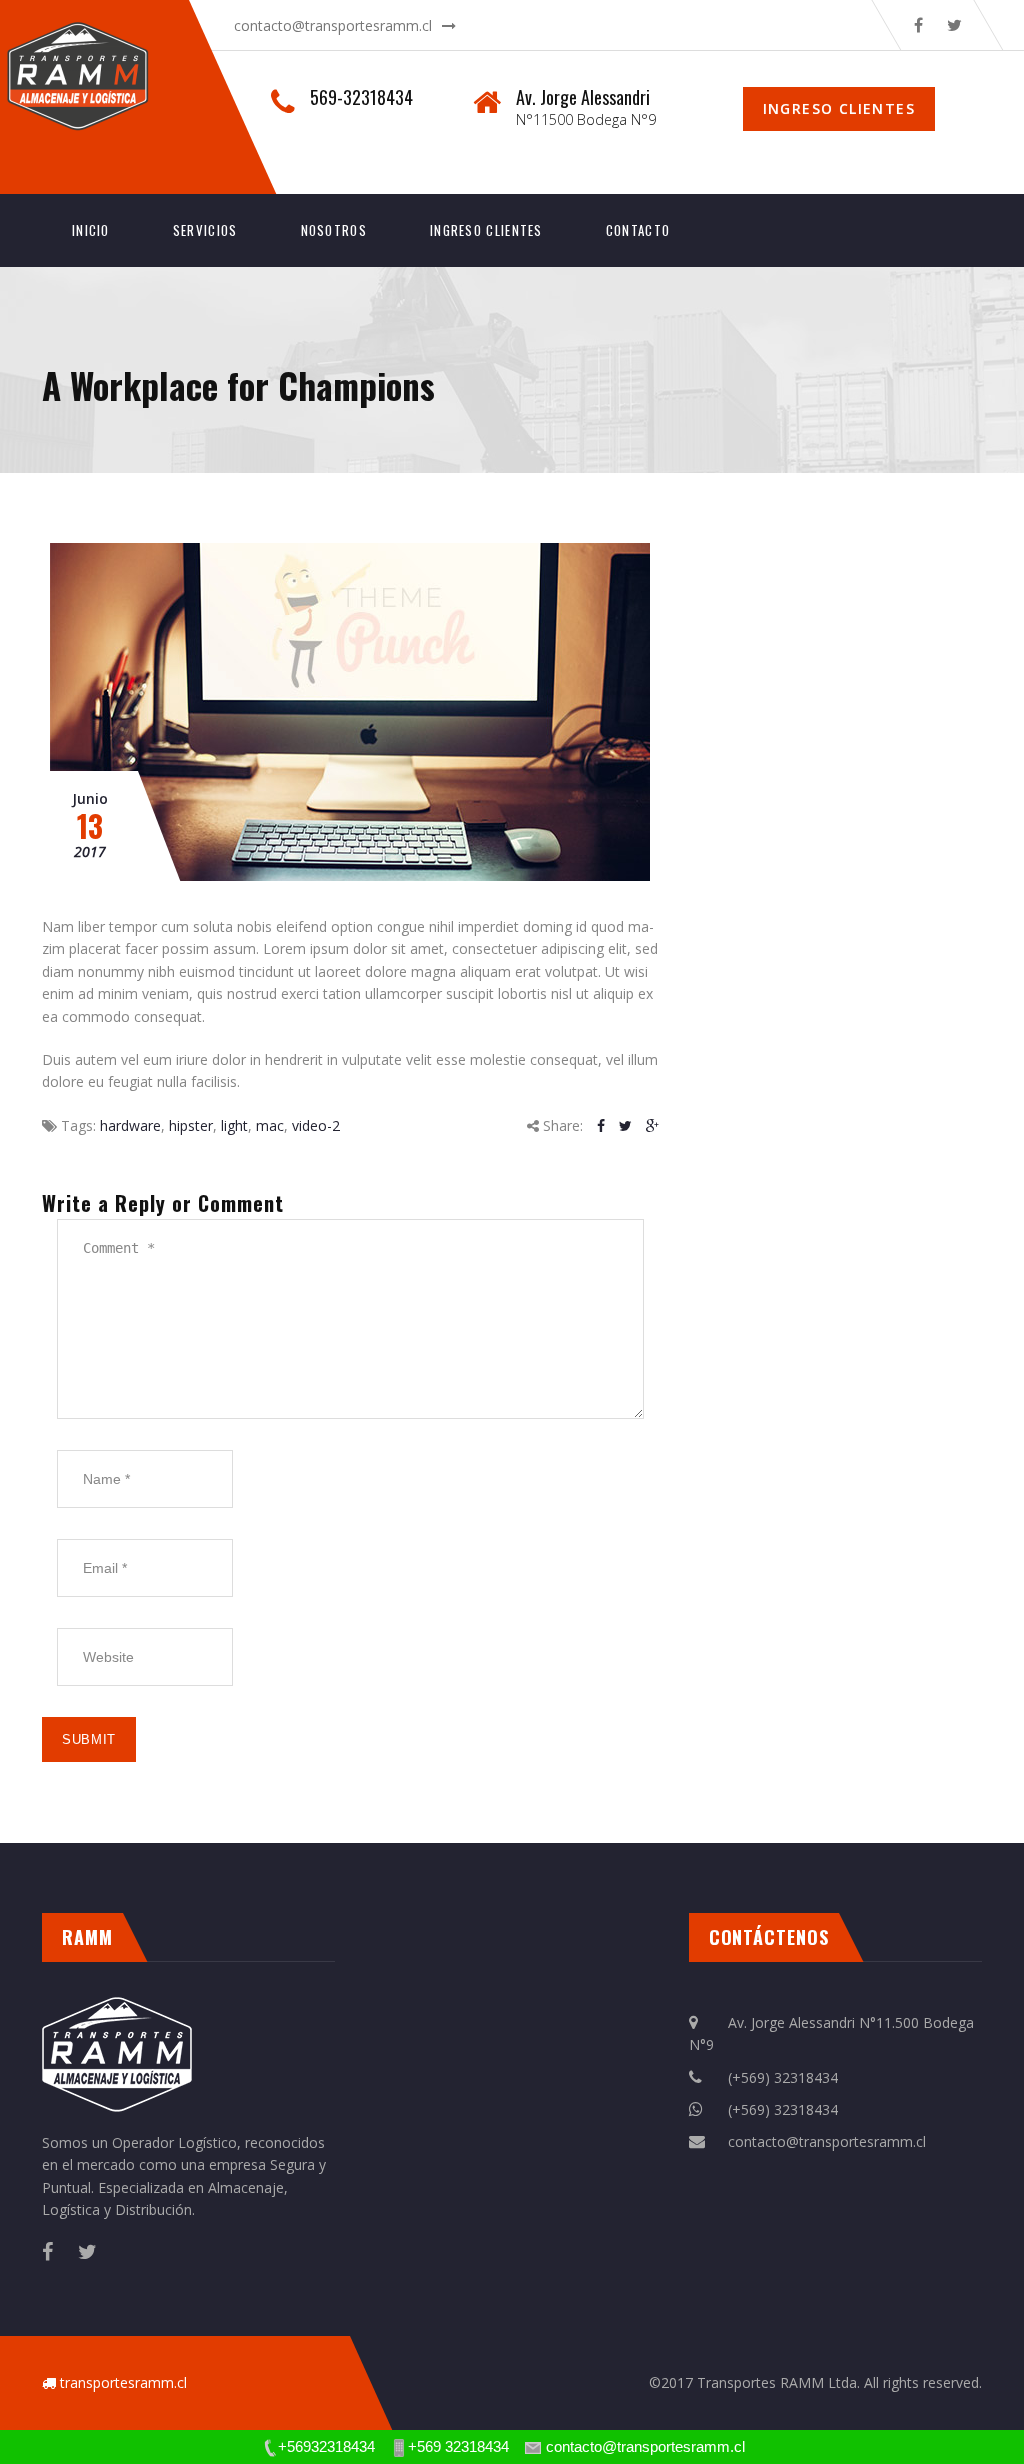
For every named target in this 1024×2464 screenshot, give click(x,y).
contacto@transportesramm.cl (333, 25)
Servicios (205, 230)
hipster (191, 1125)
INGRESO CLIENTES (486, 230)
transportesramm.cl (123, 2382)
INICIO (91, 230)
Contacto (638, 230)
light (234, 1125)
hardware (130, 1125)
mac (270, 1125)
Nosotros (334, 230)
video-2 (316, 1125)
